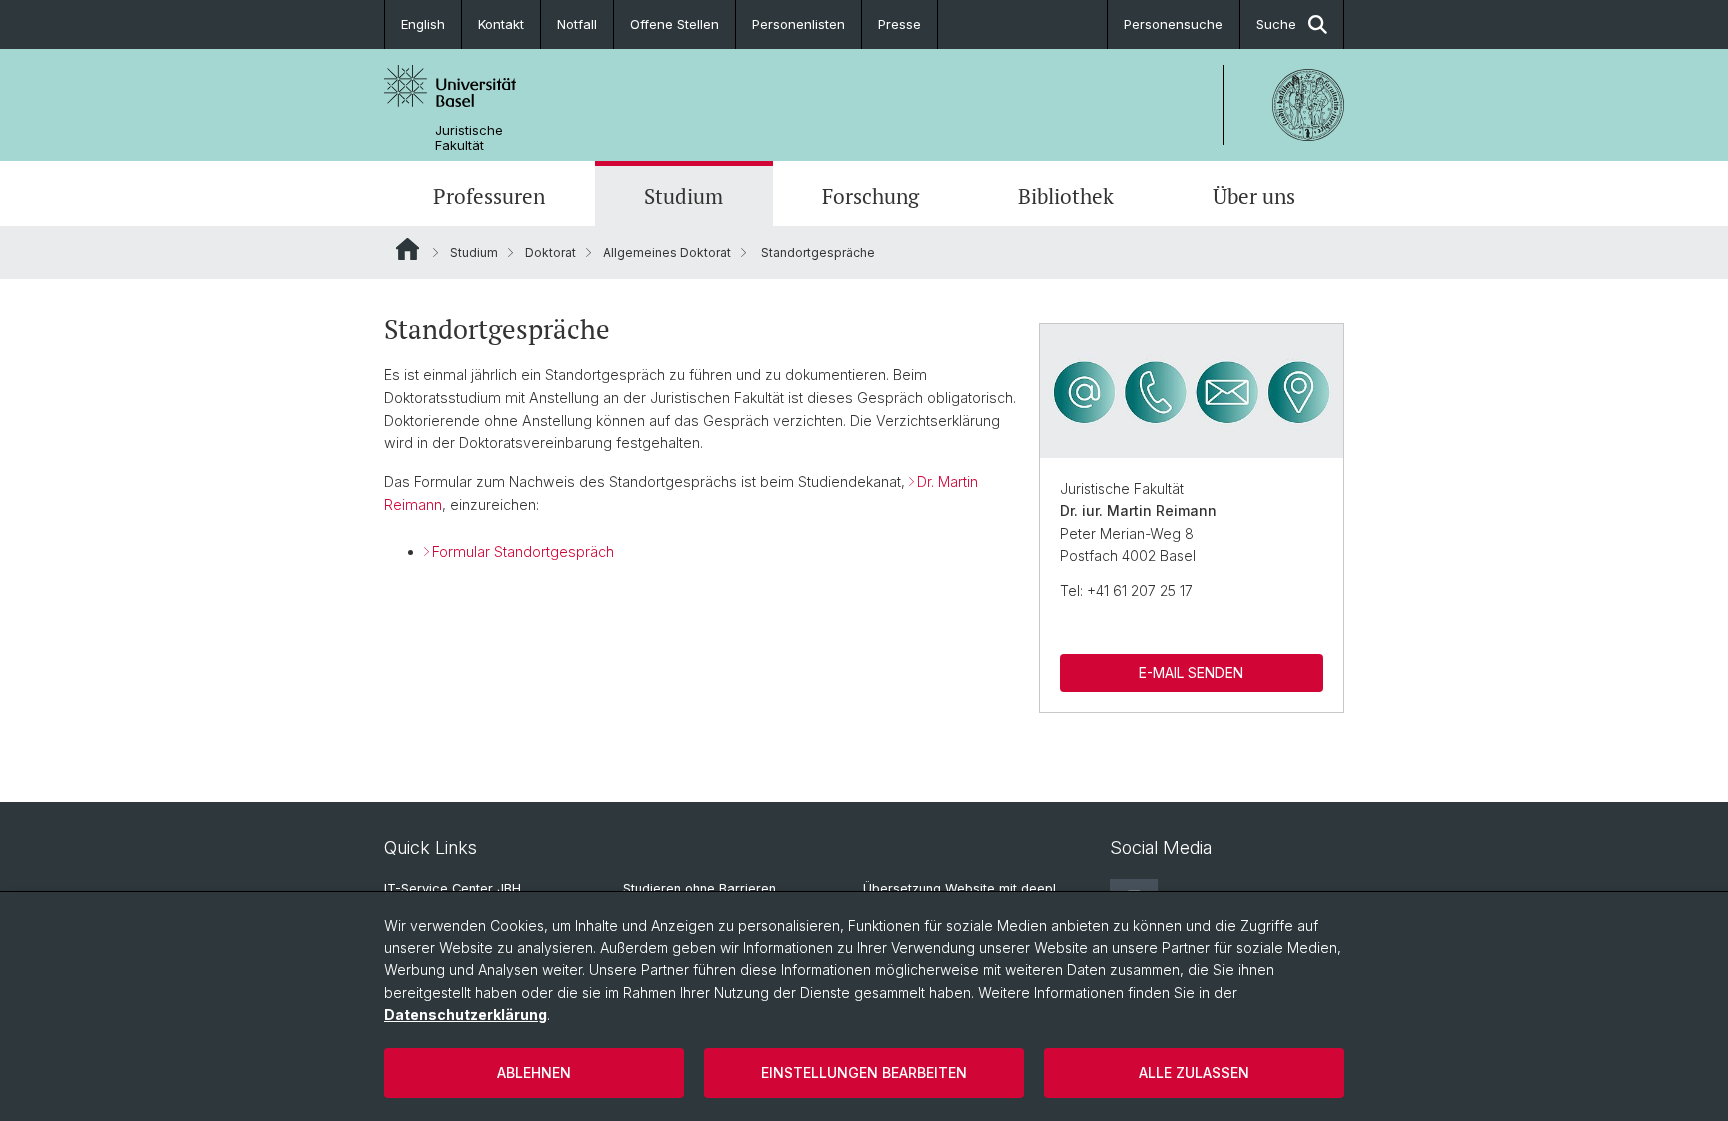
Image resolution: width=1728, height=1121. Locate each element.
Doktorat (550, 252)
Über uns (1254, 196)
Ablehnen (534, 1072)
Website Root (407, 249)
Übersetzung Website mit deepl (959, 888)
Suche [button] (1276, 24)
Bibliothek (1066, 196)
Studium (683, 196)
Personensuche (1173, 24)
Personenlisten (798, 24)
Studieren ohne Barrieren (699, 888)
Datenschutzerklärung (465, 1014)
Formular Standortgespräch (523, 551)
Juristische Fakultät (469, 138)
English (423, 24)
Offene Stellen (674, 24)
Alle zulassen (1194, 1072)
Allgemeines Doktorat (667, 252)
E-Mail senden (1191, 672)
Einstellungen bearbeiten (864, 1072)
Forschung (870, 196)
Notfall (577, 24)
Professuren (489, 196)
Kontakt (501, 24)
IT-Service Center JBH (452, 888)
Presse (899, 24)
